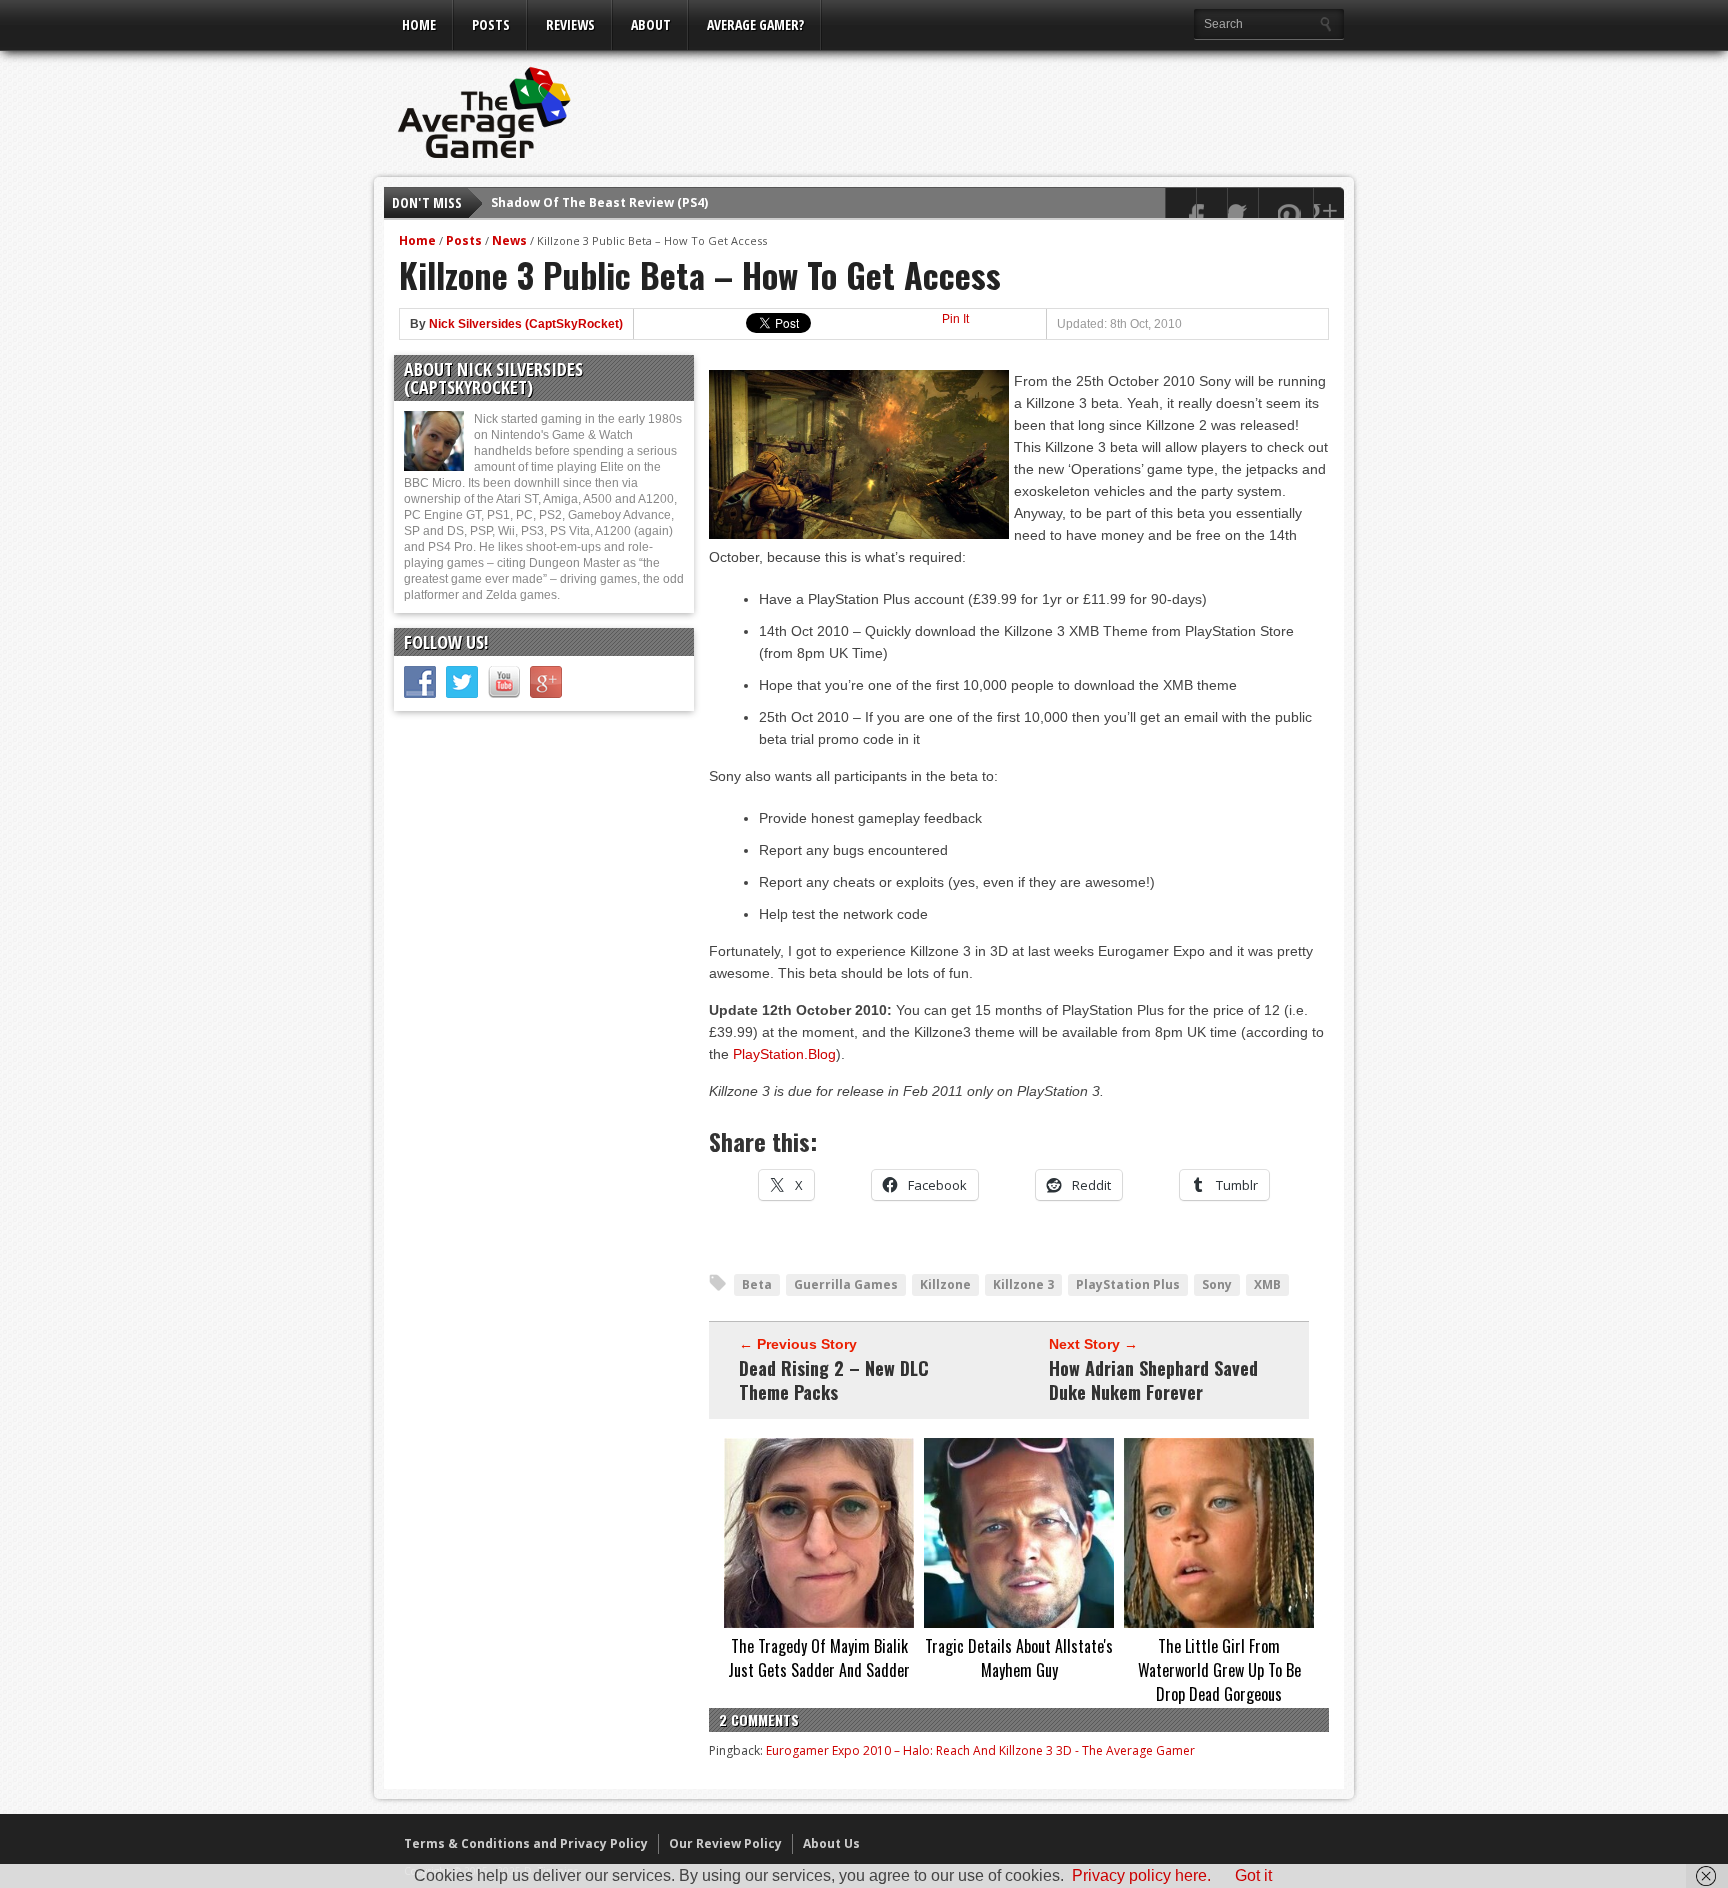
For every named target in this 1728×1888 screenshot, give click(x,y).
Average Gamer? (755, 24)
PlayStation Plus (1128, 1284)
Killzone (945, 1284)
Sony (1217, 1284)
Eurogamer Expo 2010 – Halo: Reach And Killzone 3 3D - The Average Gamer (980, 1750)
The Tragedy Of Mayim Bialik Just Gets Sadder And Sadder (819, 1658)
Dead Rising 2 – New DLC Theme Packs (834, 1380)
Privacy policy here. (1141, 1875)
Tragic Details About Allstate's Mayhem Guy (1019, 1658)
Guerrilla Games (846, 1284)
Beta (757, 1284)
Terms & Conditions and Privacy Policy (526, 1843)
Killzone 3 (1023, 1284)
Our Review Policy (725, 1843)
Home (419, 24)
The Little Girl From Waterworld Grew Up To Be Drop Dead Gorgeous (1219, 1670)
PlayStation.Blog (784, 1054)
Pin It (955, 319)
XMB (1267, 1284)
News (509, 240)
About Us (831, 1843)
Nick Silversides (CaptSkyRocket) (526, 324)
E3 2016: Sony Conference (571, 204)
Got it (1253, 1875)
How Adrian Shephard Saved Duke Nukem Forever (1153, 1380)
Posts (491, 24)
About (651, 24)
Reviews (570, 24)
